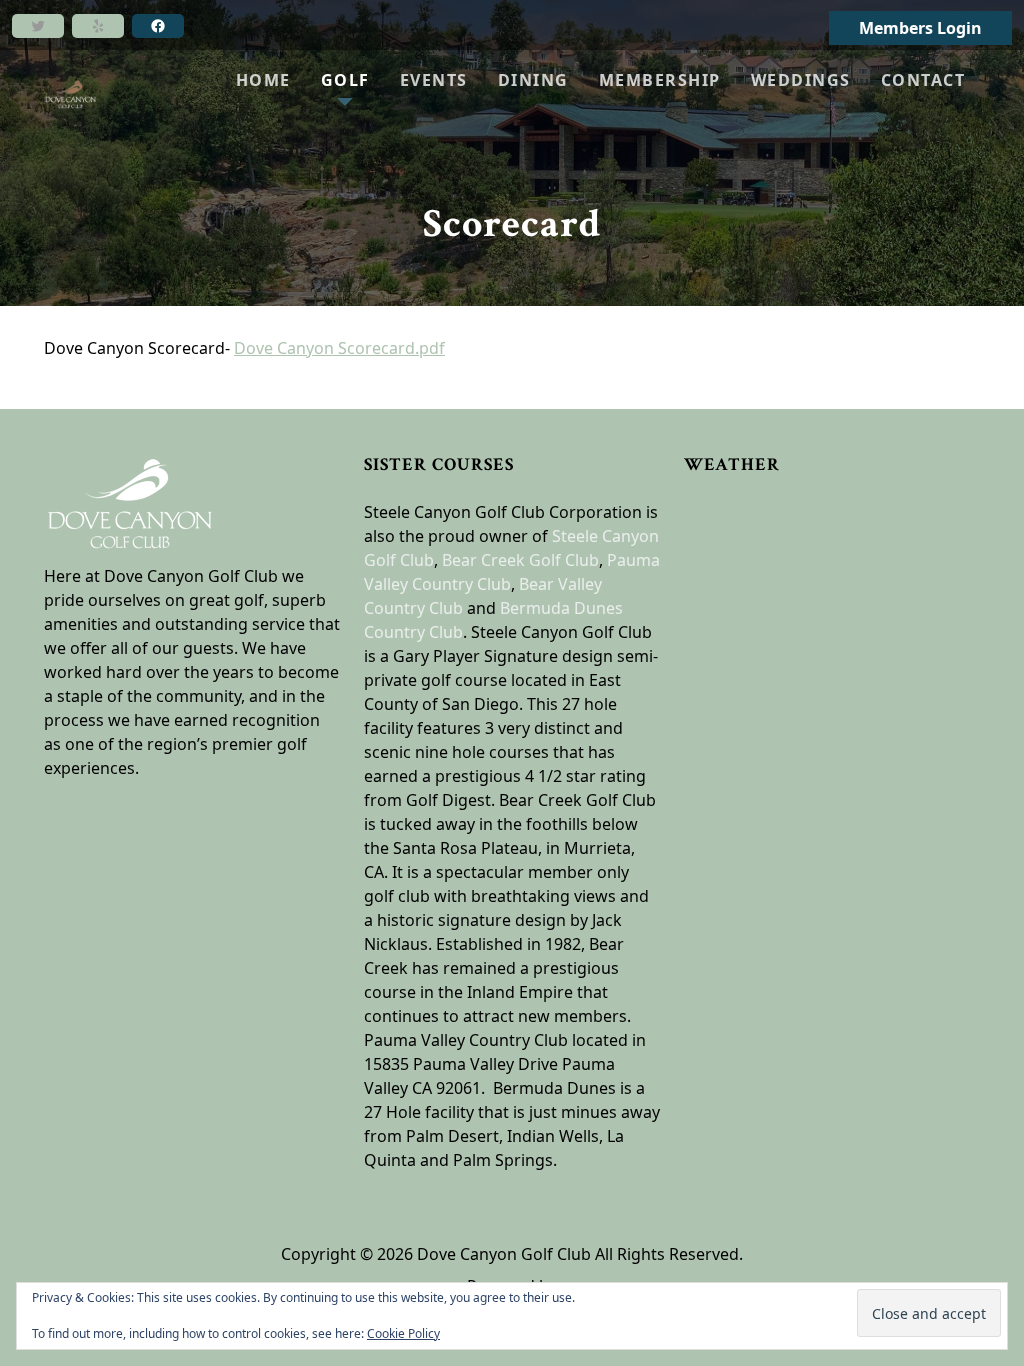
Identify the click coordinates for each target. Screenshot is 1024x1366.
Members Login (920, 28)
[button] (345, 80)
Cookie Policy (403, 1333)
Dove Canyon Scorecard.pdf (339, 348)
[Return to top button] (985, 371)
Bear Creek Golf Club (520, 560)
